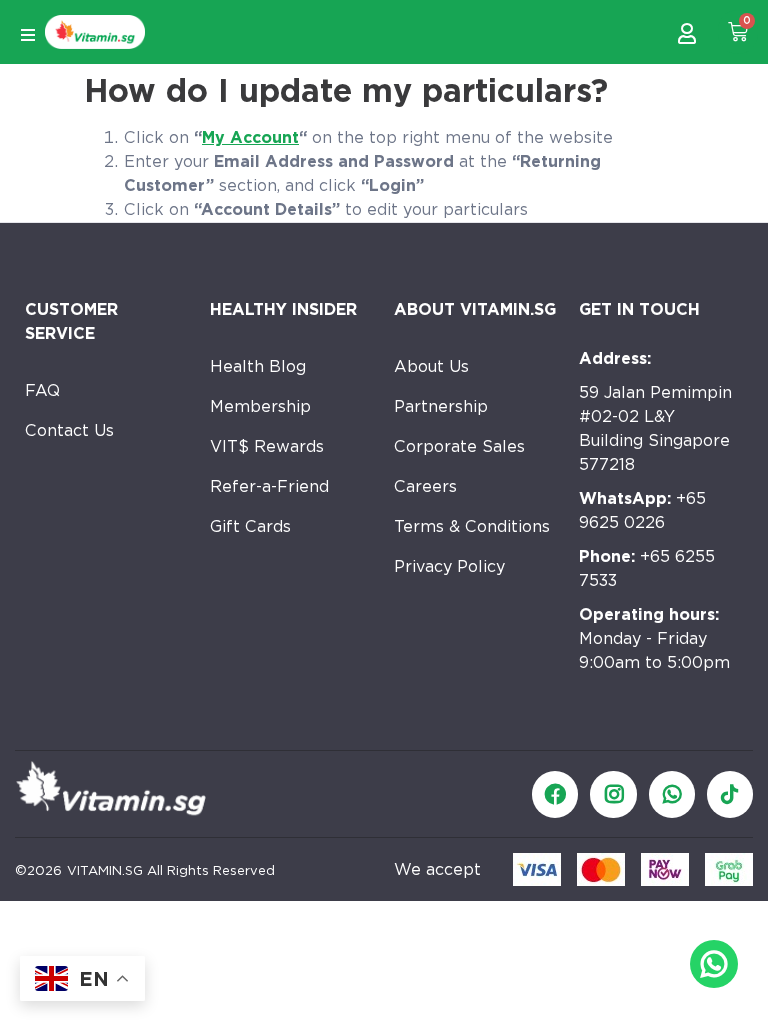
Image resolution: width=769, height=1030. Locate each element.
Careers (425, 486)
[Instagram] (613, 794)
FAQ (42, 390)
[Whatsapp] (672, 794)
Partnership (441, 406)
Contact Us (69, 430)
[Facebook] (555, 794)
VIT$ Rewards (267, 446)
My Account (250, 137)
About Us (431, 366)
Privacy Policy (449, 566)
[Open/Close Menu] (27, 34)
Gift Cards (250, 526)
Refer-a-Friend (269, 486)
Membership (260, 406)
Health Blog (258, 366)
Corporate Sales (459, 446)
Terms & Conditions (472, 526)
